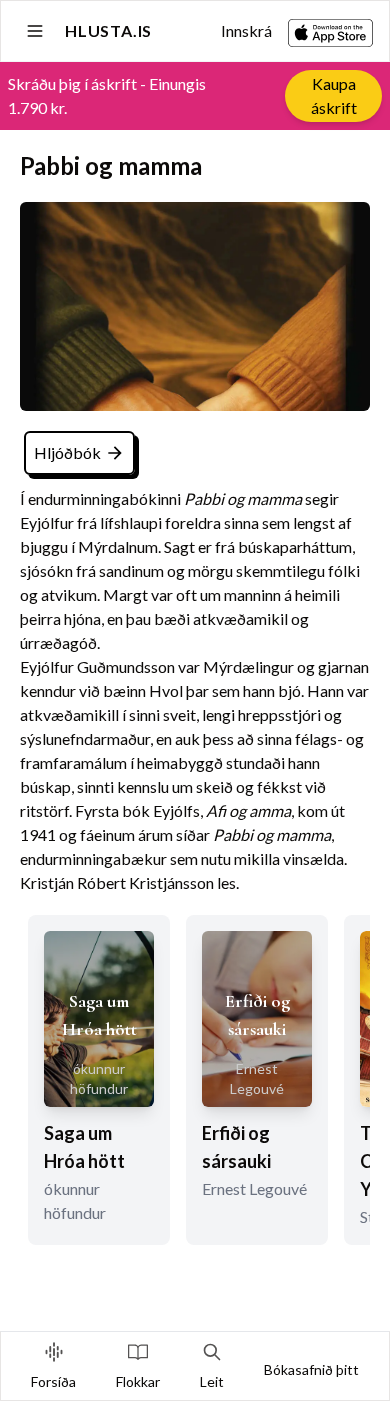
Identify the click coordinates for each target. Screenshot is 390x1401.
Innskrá (246, 30)
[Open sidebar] (35, 31)
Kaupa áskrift (334, 95)
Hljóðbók (67, 452)
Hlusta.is (108, 30)
